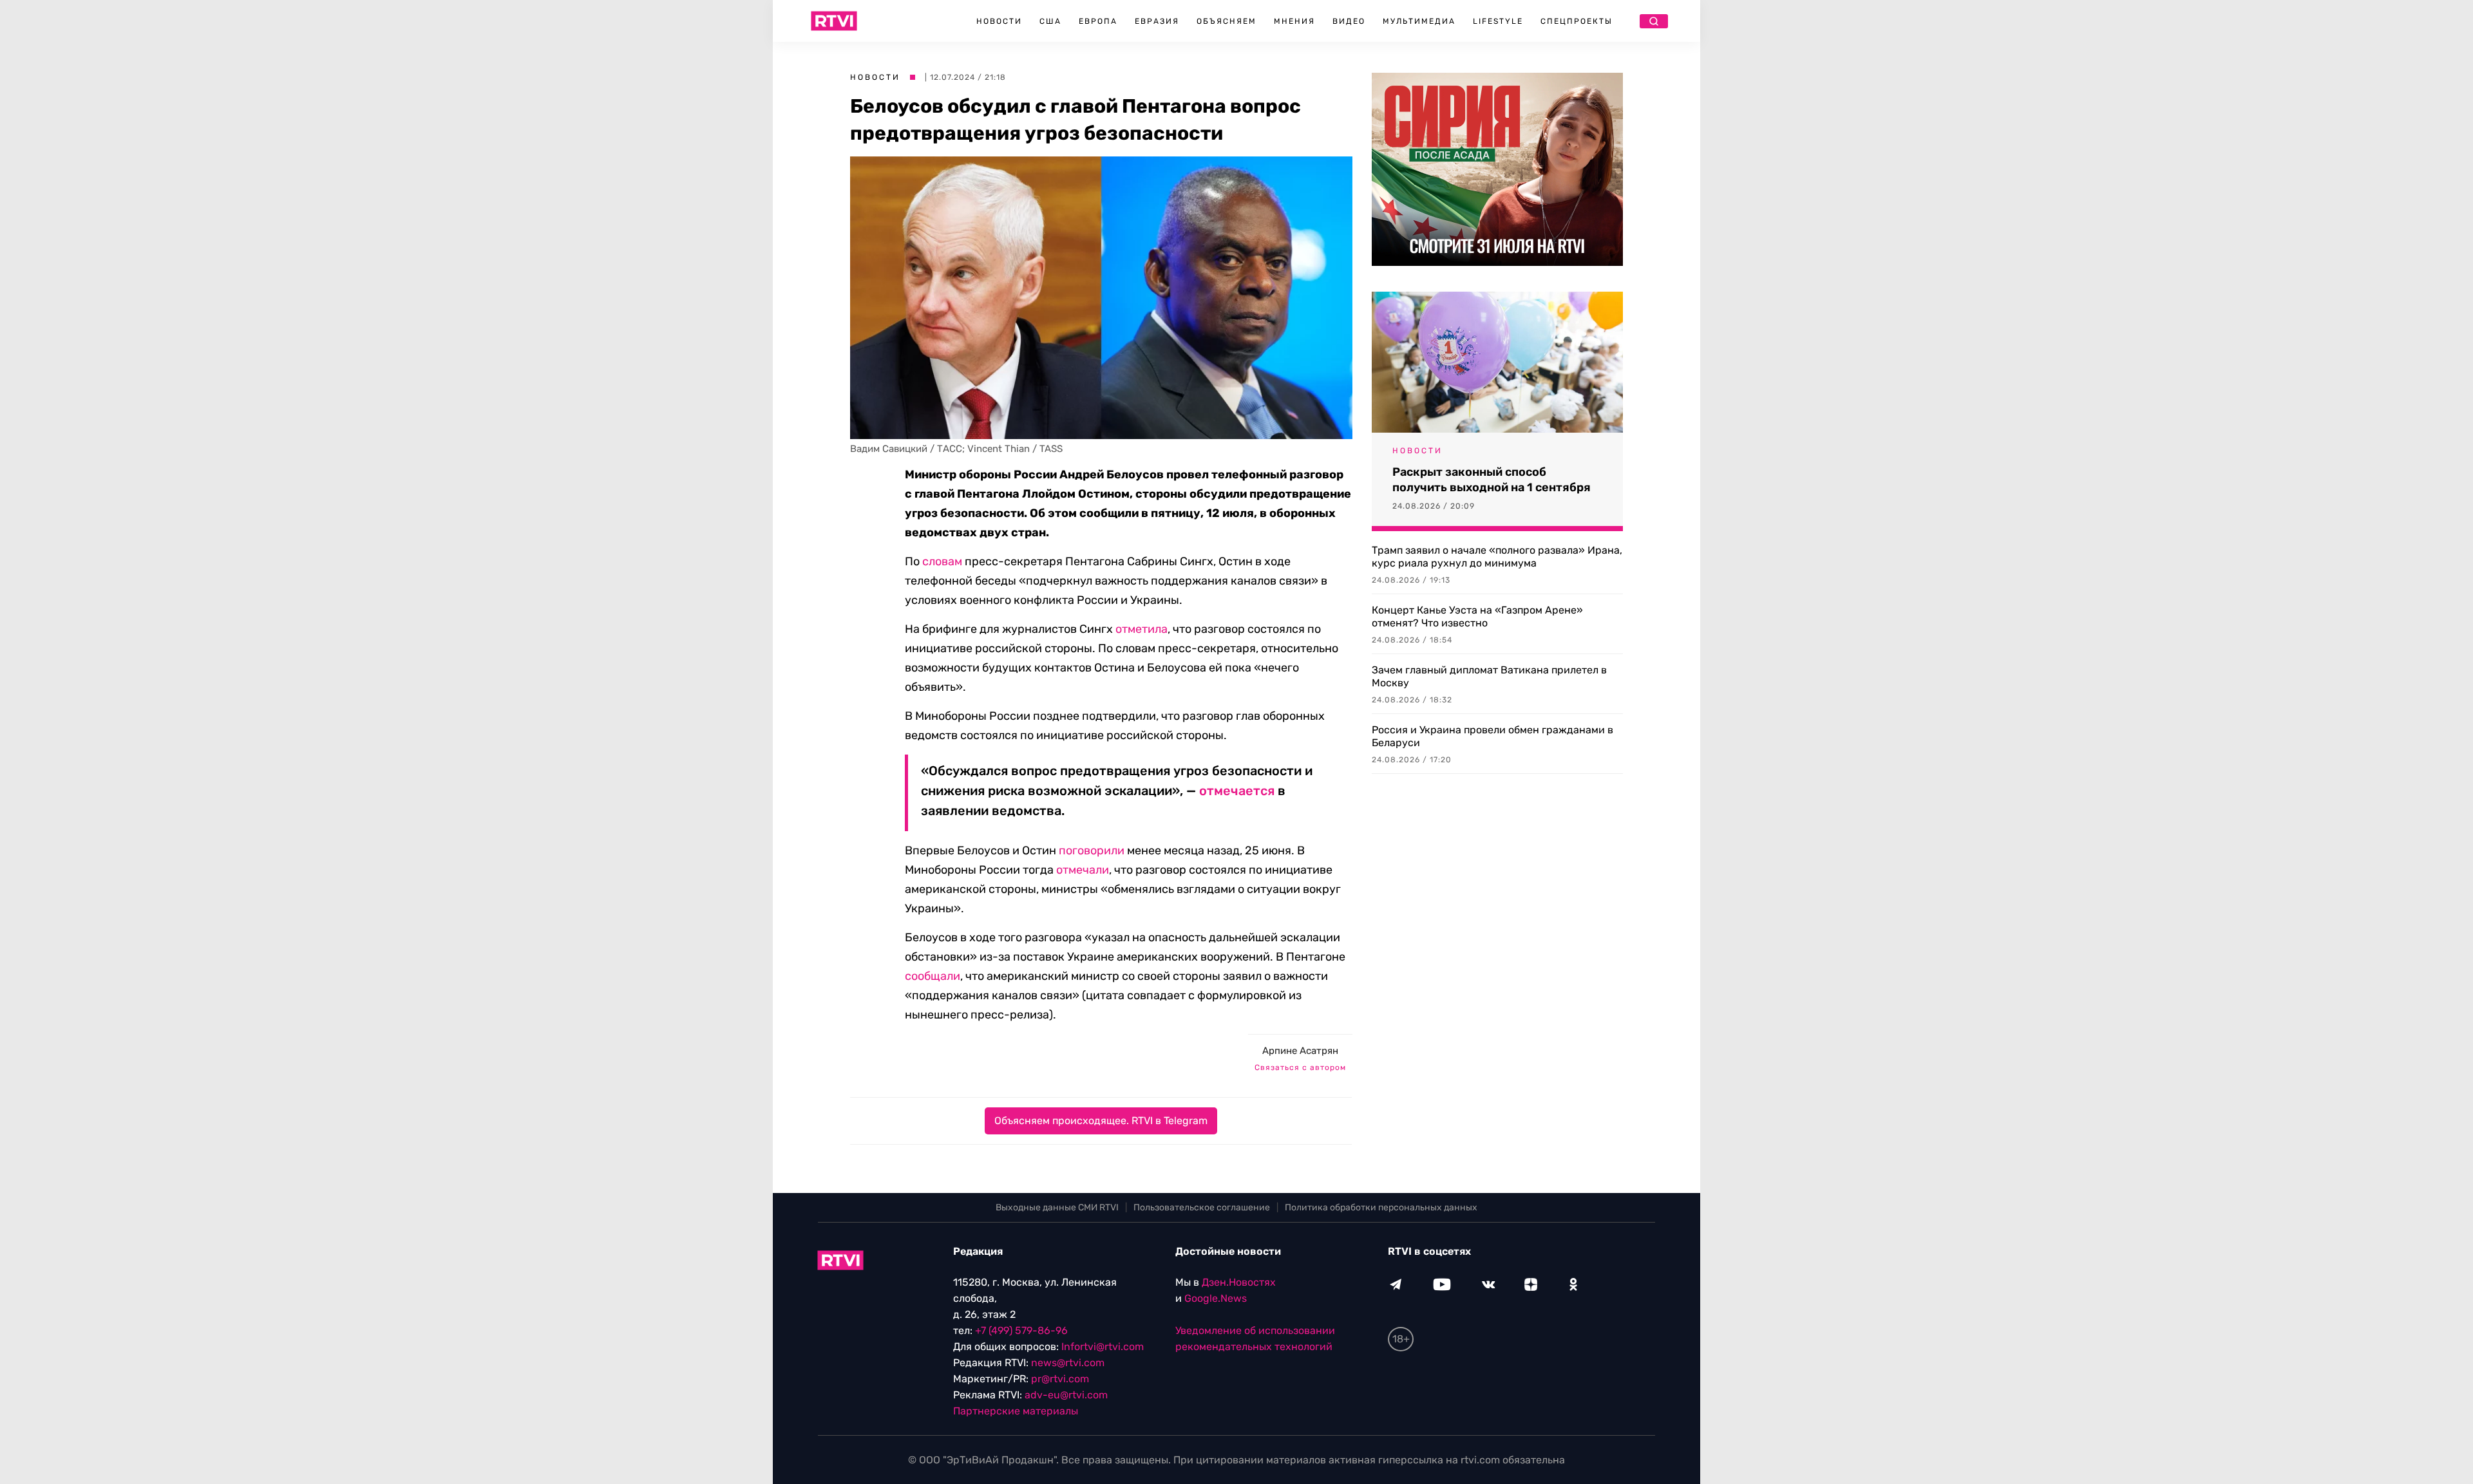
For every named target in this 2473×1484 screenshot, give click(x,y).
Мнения (1294, 21)
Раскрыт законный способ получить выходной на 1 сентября (1492, 480)
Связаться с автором (1300, 1067)
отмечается (1237, 791)
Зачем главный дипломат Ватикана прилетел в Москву (1489, 676)
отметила (1142, 629)
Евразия (1157, 21)
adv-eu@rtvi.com (1066, 1395)
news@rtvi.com (1068, 1363)
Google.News (1216, 1298)
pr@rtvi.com (1060, 1379)
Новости (999, 21)
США (1050, 21)
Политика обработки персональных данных (1381, 1207)
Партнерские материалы (1016, 1411)
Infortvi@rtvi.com (1103, 1347)
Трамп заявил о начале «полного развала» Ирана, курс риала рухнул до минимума (1497, 557)
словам (942, 561)
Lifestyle (1498, 21)
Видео (1349, 21)
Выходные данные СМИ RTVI (1057, 1207)
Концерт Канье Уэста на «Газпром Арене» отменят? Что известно (1477, 616)
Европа (1098, 21)
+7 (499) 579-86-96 (1021, 1330)
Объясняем (1227, 21)
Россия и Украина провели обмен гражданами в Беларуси (1492, 736)
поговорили (1092, 850)
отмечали (1083, 870)
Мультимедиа (1419, 21)
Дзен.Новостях (1239, 1282)
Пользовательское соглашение (1202, 1207)
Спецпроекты (1577, 21)
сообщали (933, 976)
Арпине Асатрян (1300, 1051)
